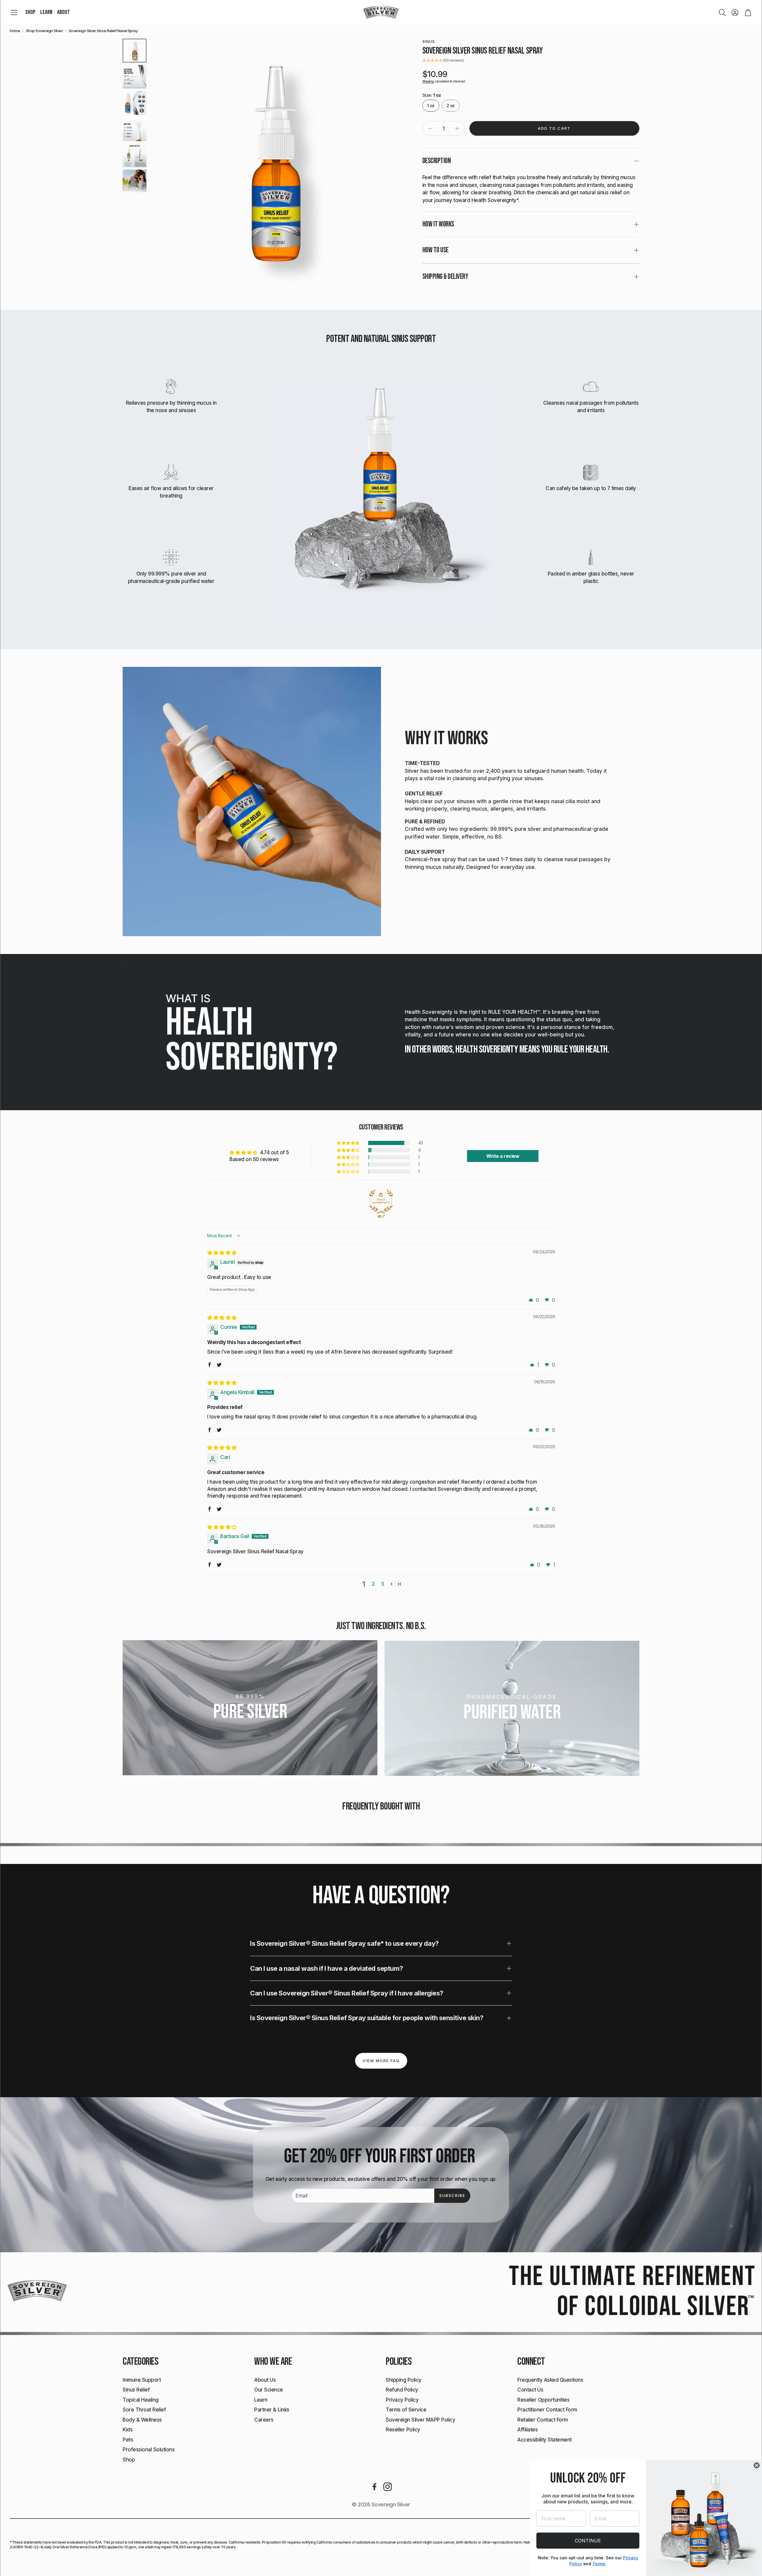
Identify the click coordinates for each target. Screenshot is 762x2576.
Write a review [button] (503, 1156)
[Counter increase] (457, 129)
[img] (222, 1253)
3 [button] (383, 1584)
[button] (14, 12)
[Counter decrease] (430, 129)
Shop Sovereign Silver (44, 31)
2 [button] (373, 1584)
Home (15, 31)
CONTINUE (588, 2541)
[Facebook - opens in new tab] (374, 2487)
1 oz (431, 105)
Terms (599, 2564)
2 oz (451, 105)
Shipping (428, 81)
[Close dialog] (757, 2465)
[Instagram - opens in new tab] (388, 2487)
